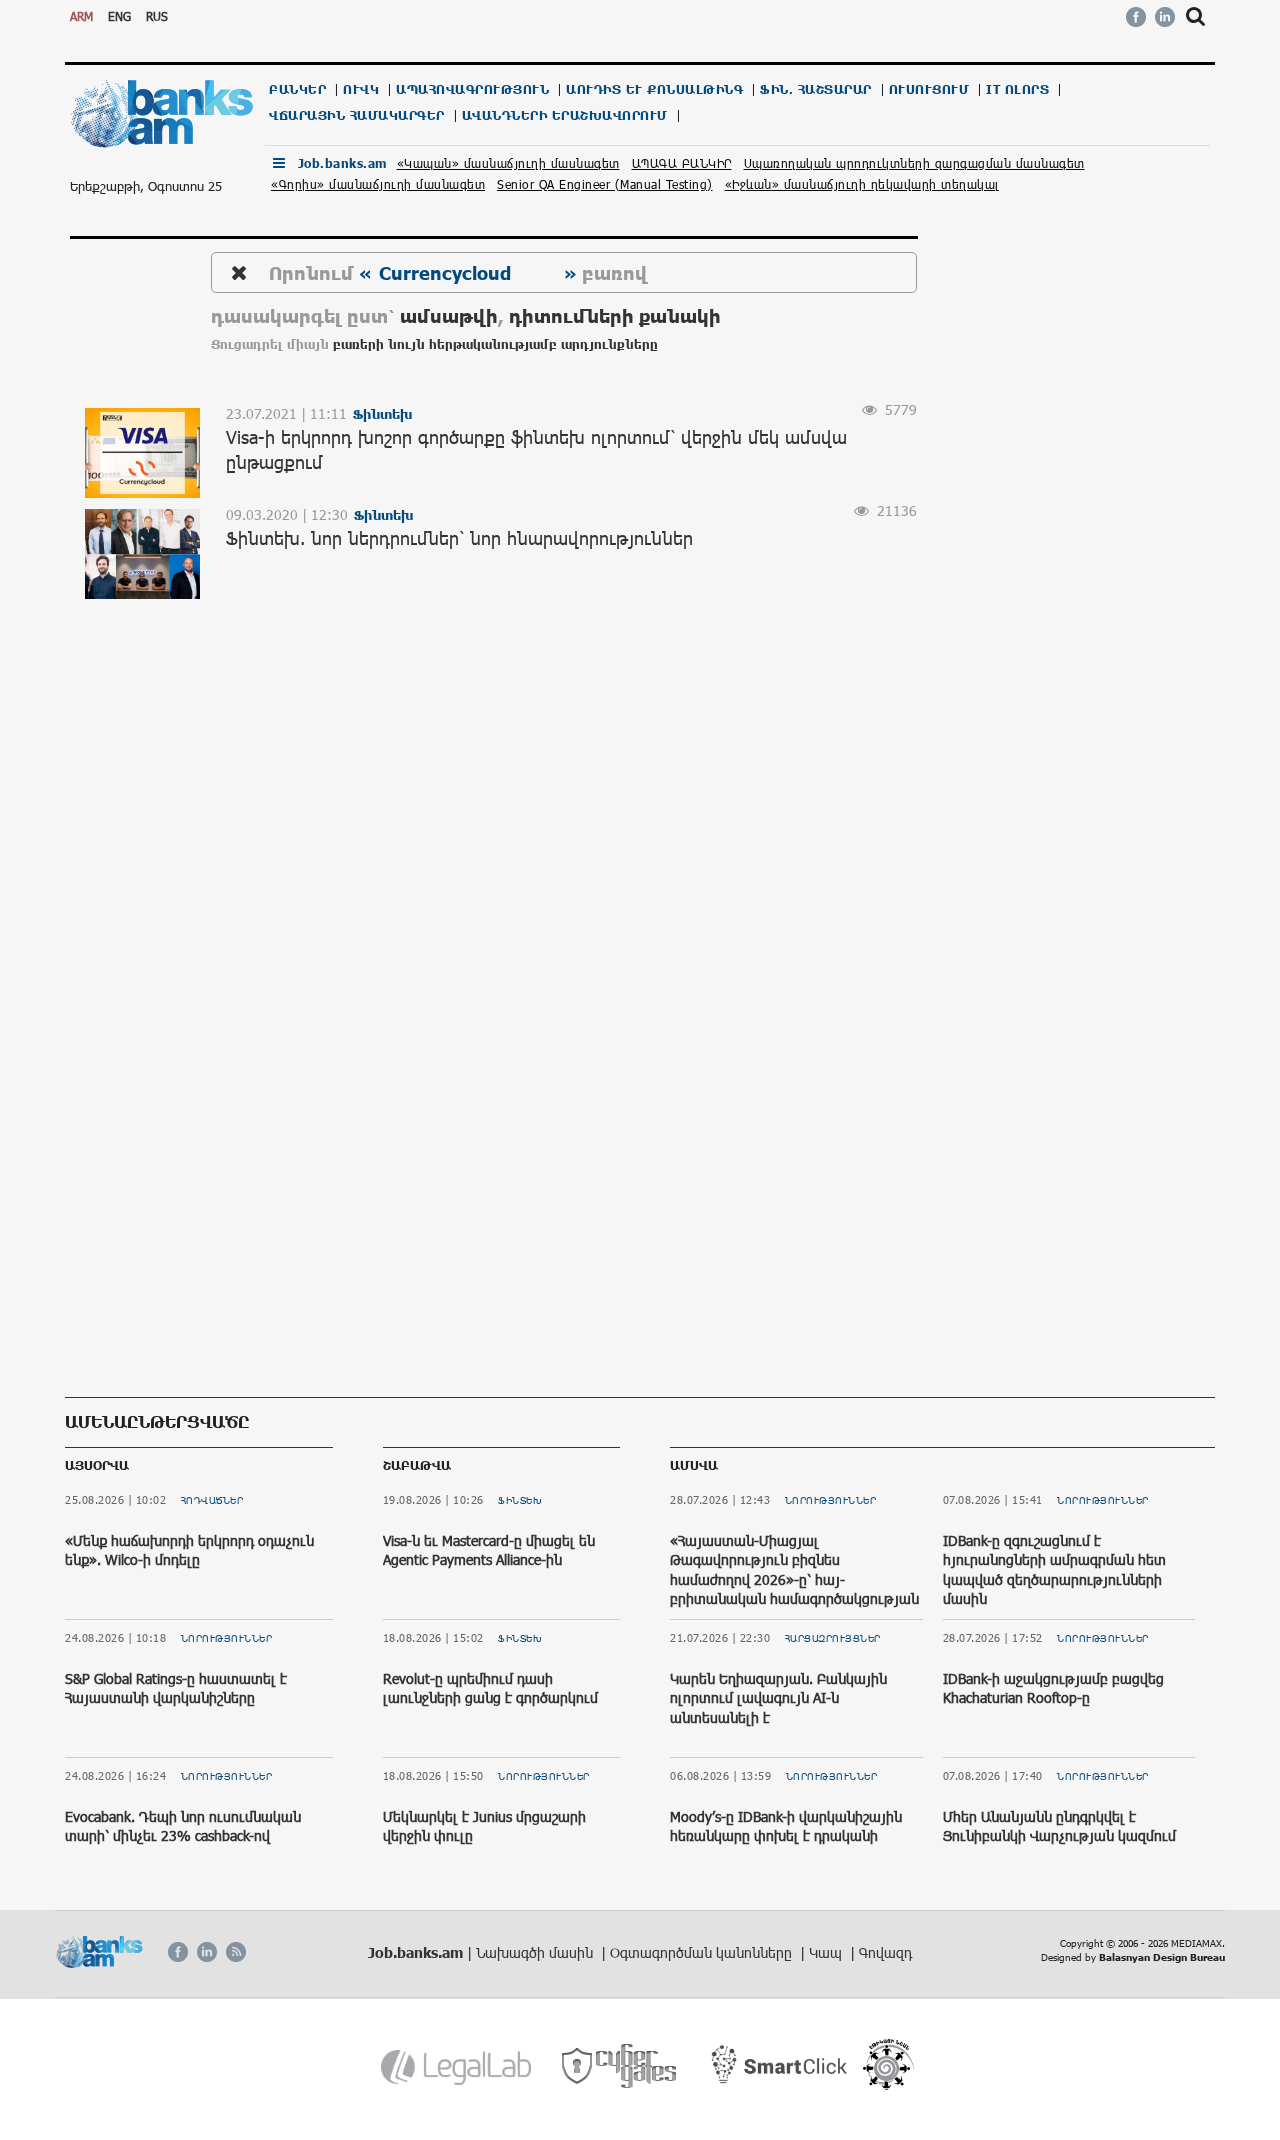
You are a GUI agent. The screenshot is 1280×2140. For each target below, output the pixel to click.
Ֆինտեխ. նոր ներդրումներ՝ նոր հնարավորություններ (459, 538)
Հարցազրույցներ (833, 1638)
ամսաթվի (449, 315)
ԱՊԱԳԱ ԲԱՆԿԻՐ (682, 163)
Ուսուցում (929, 89)
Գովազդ (885, 1952)
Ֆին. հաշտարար (816, 89)
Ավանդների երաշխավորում (565, 115)
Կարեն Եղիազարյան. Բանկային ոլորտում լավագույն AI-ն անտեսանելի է (778, 1698)
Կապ (827, 1952)
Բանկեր (297, 89)
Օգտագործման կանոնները (703, 1952)
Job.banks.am (342, 163)
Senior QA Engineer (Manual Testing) (605, 184)
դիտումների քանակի (615, 315)
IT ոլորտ (1017, 89)
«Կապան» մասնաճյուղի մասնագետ (508, 163)
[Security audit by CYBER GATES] (620, 2066)
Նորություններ (227, 1638)
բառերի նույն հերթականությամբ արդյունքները (495, 344)
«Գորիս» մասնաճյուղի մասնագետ (378, 184)
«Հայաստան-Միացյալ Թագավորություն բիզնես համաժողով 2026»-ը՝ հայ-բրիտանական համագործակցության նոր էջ (794, 1579)
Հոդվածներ (212, 1500)
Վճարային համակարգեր (357, 115)
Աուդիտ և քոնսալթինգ (654, 89)
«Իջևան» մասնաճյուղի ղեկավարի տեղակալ (862, 184)
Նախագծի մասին (536, 1952)
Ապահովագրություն (472, 89)
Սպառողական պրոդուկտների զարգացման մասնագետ (914, 163)
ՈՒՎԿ (361, 89)
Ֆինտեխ (520, 1500)
